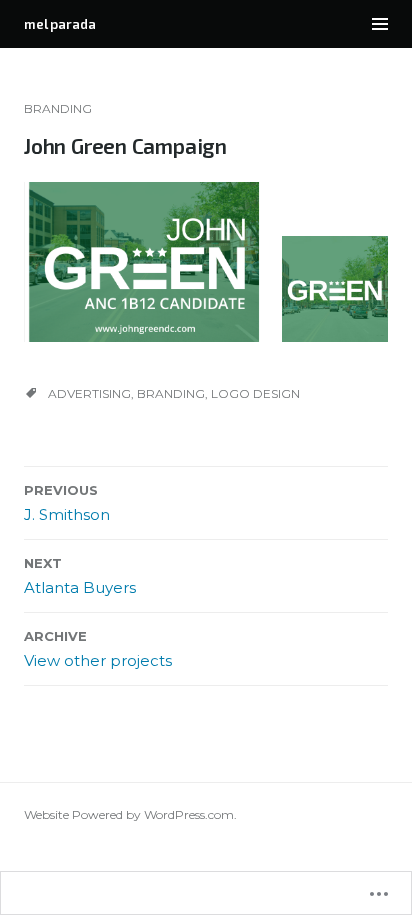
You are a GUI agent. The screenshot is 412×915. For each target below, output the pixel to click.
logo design (255, 393)
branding (58, 108)
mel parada (60, 24)
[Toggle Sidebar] (380, 24)
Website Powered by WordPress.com (129, 814)
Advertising (89, 393)
